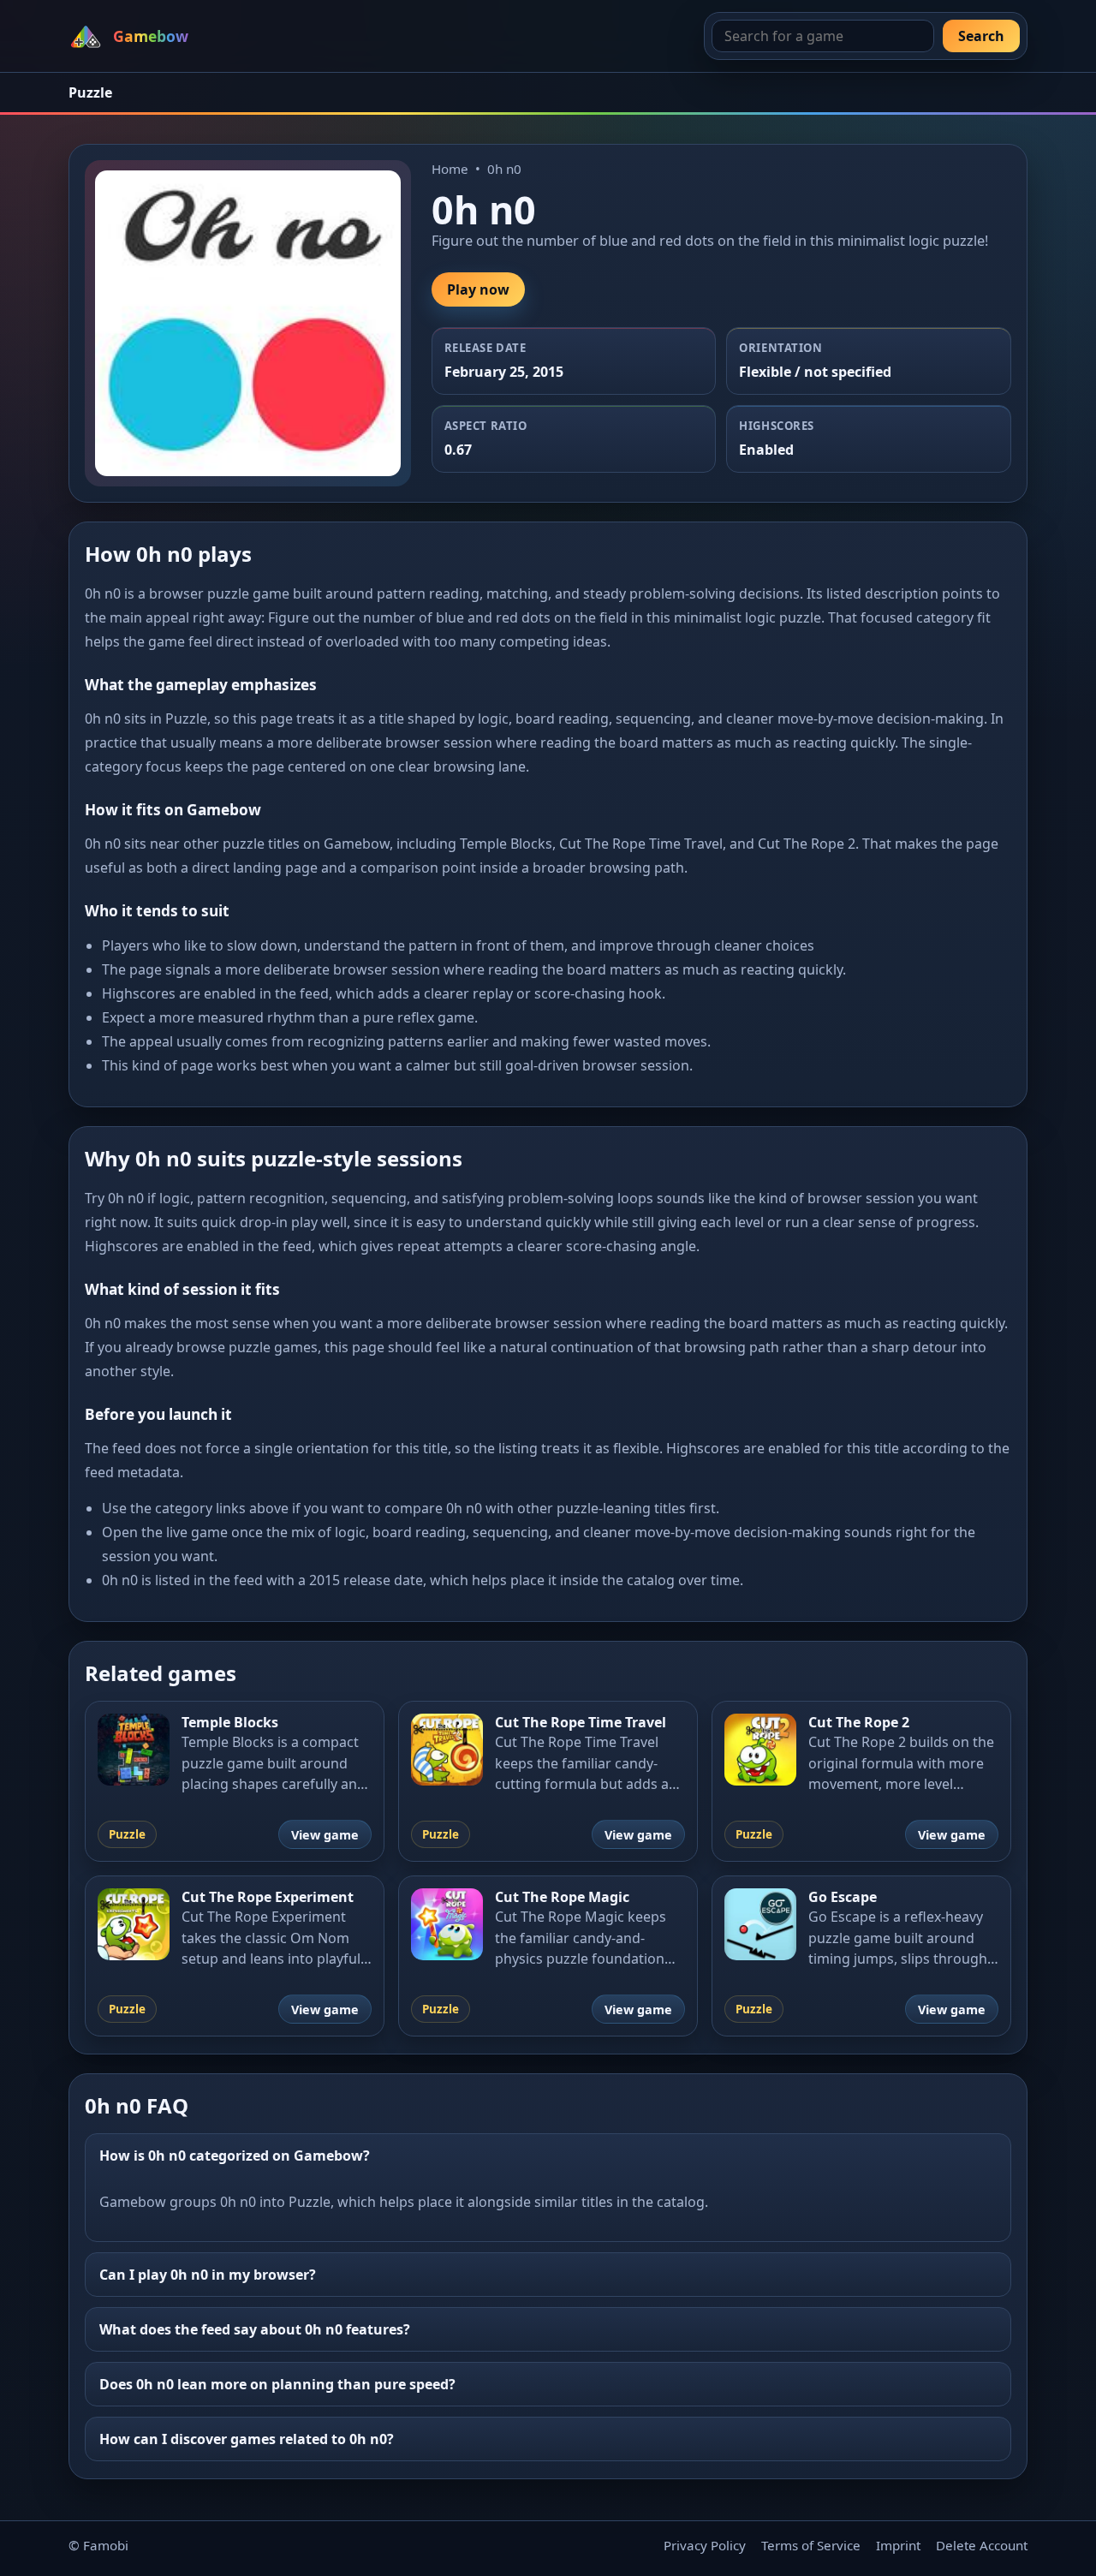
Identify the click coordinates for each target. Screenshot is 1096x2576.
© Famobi (98, 2545)
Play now (478, 289)
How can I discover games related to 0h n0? (247, 2439)
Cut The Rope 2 (859, 1722)
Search (981, 36)
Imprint (898, 2545)
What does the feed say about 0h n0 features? (255, 2329)
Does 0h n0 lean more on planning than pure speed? (277, 2384)
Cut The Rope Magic (562, 1897)
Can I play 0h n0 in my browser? (208, 2275)
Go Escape (843, 1897)
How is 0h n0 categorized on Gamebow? (235, 2156)
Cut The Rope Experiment (268, 1897)
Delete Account (982, 2545)
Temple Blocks (230, 1722)
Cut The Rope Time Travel (581, 1722)
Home (450, 169)
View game (325, 1835)
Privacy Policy (705, 2545)
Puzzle (90, 92)
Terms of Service (811, 2545)
